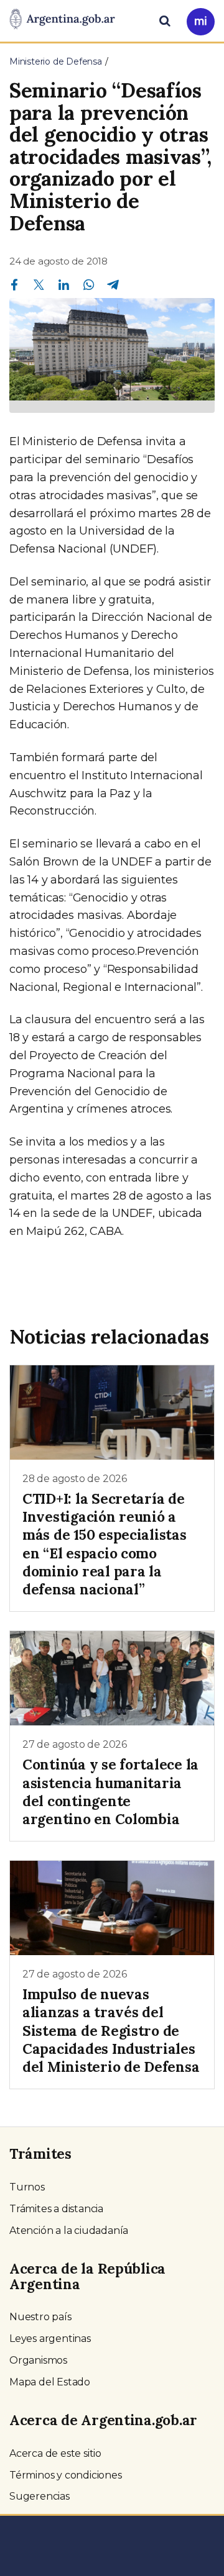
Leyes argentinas (50, 2339)
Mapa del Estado (50, 2382)
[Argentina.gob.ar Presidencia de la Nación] (62, 20)
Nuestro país (40, 2317)
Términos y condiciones (66, 2475)
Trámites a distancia (56, 2209)
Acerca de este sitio (55, 2453)
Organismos (38, 2360)
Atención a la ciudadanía (69, 2230)
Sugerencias (40, 2496)
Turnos (27, 2187)
